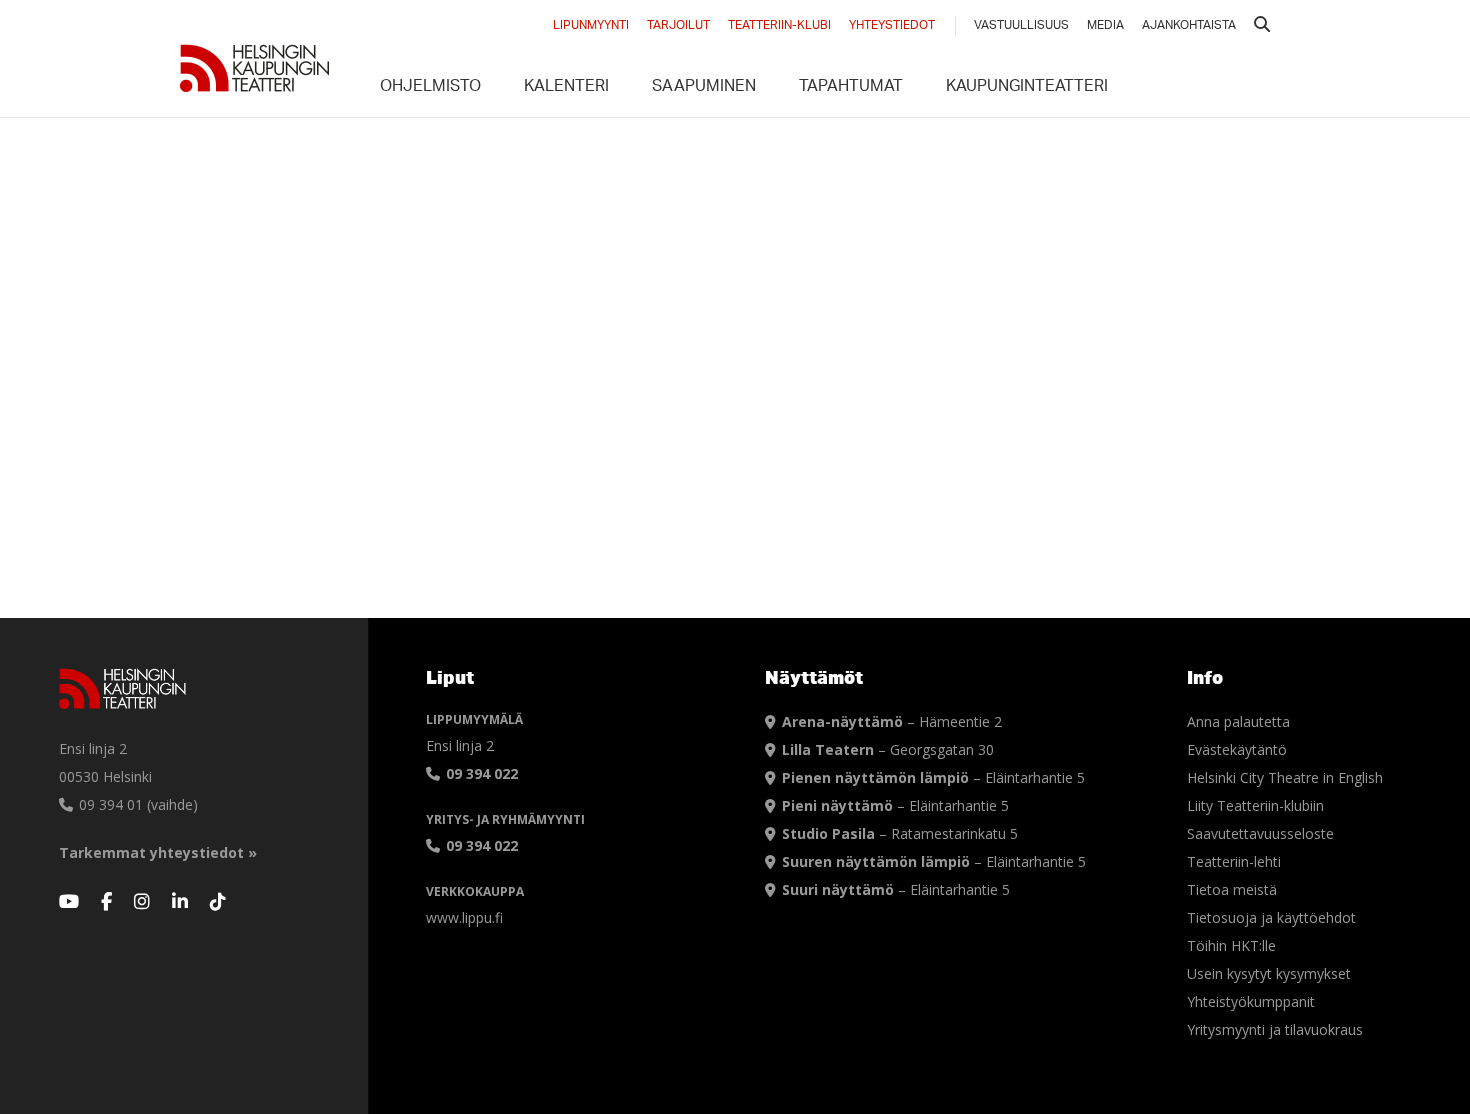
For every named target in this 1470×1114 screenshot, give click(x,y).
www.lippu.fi (464, 917)
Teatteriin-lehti (1234, 861)
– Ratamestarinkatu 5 (900, 833)
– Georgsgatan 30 (888, 749)
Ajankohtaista (1189, 26)
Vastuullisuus (1021, 26)
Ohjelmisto (430, 88)
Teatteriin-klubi (779, 26)
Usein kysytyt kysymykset (1269, 973)
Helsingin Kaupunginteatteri (255, 68)
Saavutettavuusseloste (1260, 833)
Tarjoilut (678, 26)
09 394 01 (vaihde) (136, 804)
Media (1105, 26)
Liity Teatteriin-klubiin (1255, 805)
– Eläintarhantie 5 (933, 777)
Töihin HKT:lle (1231, 945)
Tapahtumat (851, 88)
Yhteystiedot (892, 26)
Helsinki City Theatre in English (1285, 777)
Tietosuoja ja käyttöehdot (1271, 917)
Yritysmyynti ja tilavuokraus (1275, 1029)
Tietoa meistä (1232, 889)
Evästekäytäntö (1237, 749)
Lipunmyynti (591, 26)
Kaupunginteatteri (1027, 88)
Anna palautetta (1238, 721)
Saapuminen (704, 88)
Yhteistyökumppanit (1251, 1001)
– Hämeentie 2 (892, 721)
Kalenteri (566, 88)
